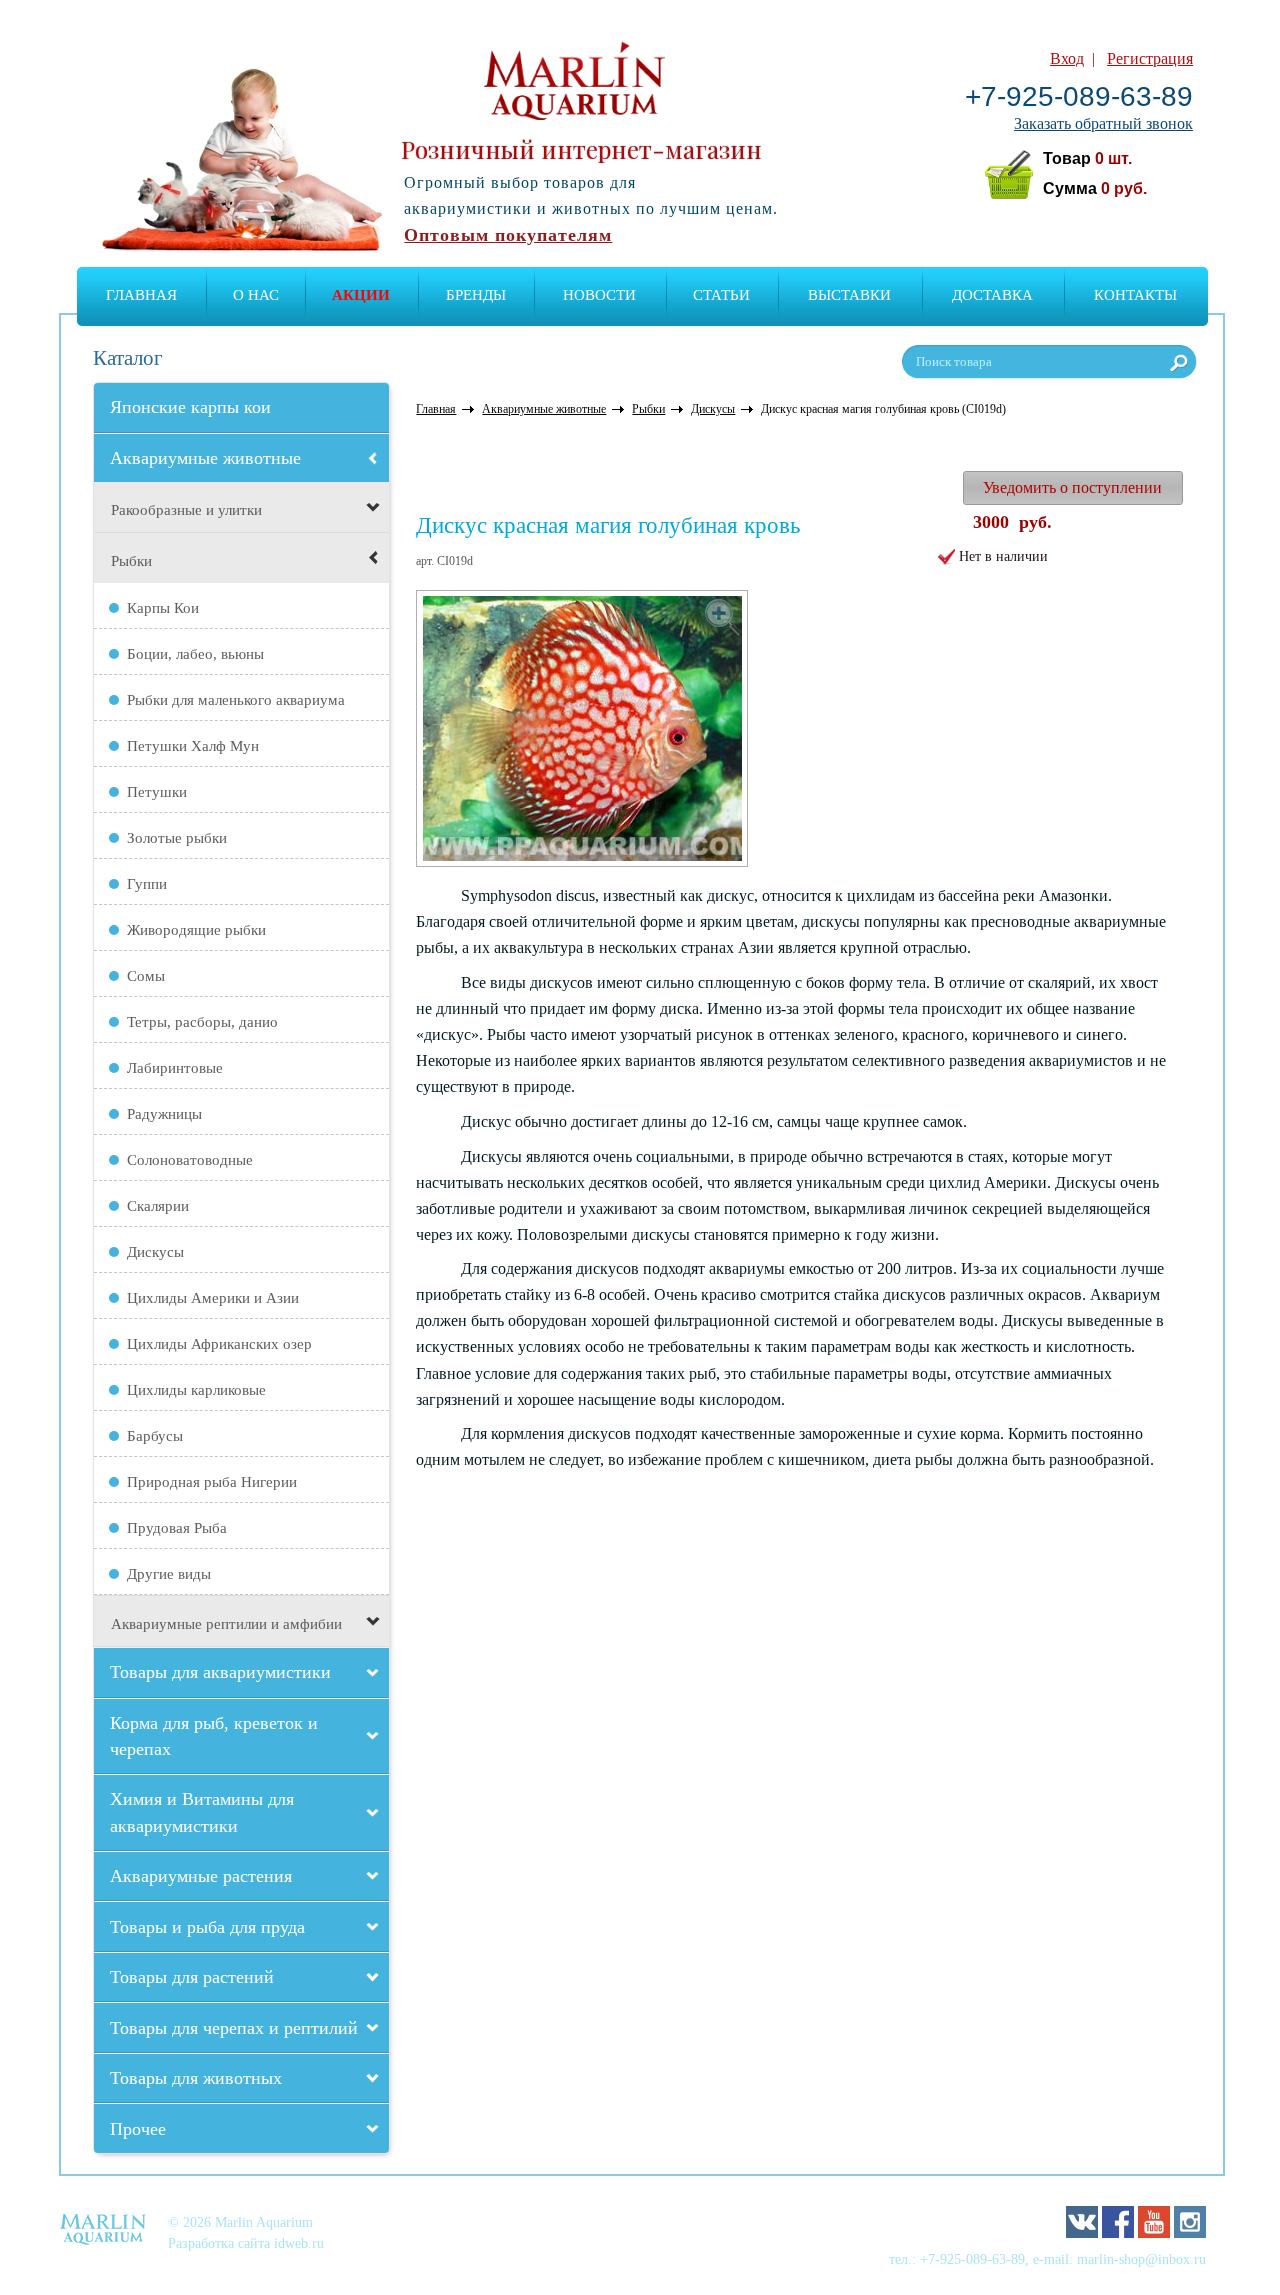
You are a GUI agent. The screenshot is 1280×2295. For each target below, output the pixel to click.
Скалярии (158, 1206)
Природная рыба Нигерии (212, 1482)
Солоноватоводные (190, 1160)
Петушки (157, 792)
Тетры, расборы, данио (202, 1022)
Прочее (138, 2129)
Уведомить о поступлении (1072, 487)
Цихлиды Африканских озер (219, 1344)
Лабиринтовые (175, 1068)
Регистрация (1150, 58)
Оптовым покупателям (508, 235)
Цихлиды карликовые (196, 1390)
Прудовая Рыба (177, 1528)
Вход (1067, 58)
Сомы (146, 976)
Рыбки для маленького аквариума (236, 700)
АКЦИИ (361, 295)
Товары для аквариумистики (220, 1672)
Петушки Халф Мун (193, 746)
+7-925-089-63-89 (1079, 96)
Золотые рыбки (177, 838)
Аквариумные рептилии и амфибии (226, 1624)
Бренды (476, 295)
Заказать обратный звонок (1103, 123)
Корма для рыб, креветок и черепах (214, 1736)
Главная (141, 295)
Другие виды (169, 1574)
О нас (256, 295)
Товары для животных (196, 2078)
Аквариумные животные (205, 458)
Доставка (992, 295)
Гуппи (147, 884)
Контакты (1135, 295)
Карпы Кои (163, 608)
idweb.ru (299, 2243)
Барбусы (155, 1436)
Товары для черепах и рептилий (234, 2028)
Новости (599, 295)
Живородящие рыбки (196, 930)
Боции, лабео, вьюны (195, 654)
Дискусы (155, 1252)
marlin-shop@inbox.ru (1141, 2259)
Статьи (721, 295)
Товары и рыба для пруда (207, 1927)
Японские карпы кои (190, 407)
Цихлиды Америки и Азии (213, 1298)
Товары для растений (192, 1977)
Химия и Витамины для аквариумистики (202, 1812)
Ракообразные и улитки (186, 510)
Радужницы (164, 1114)
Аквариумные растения (201, 1876)
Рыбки (131, 561)
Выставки (849, 295)
